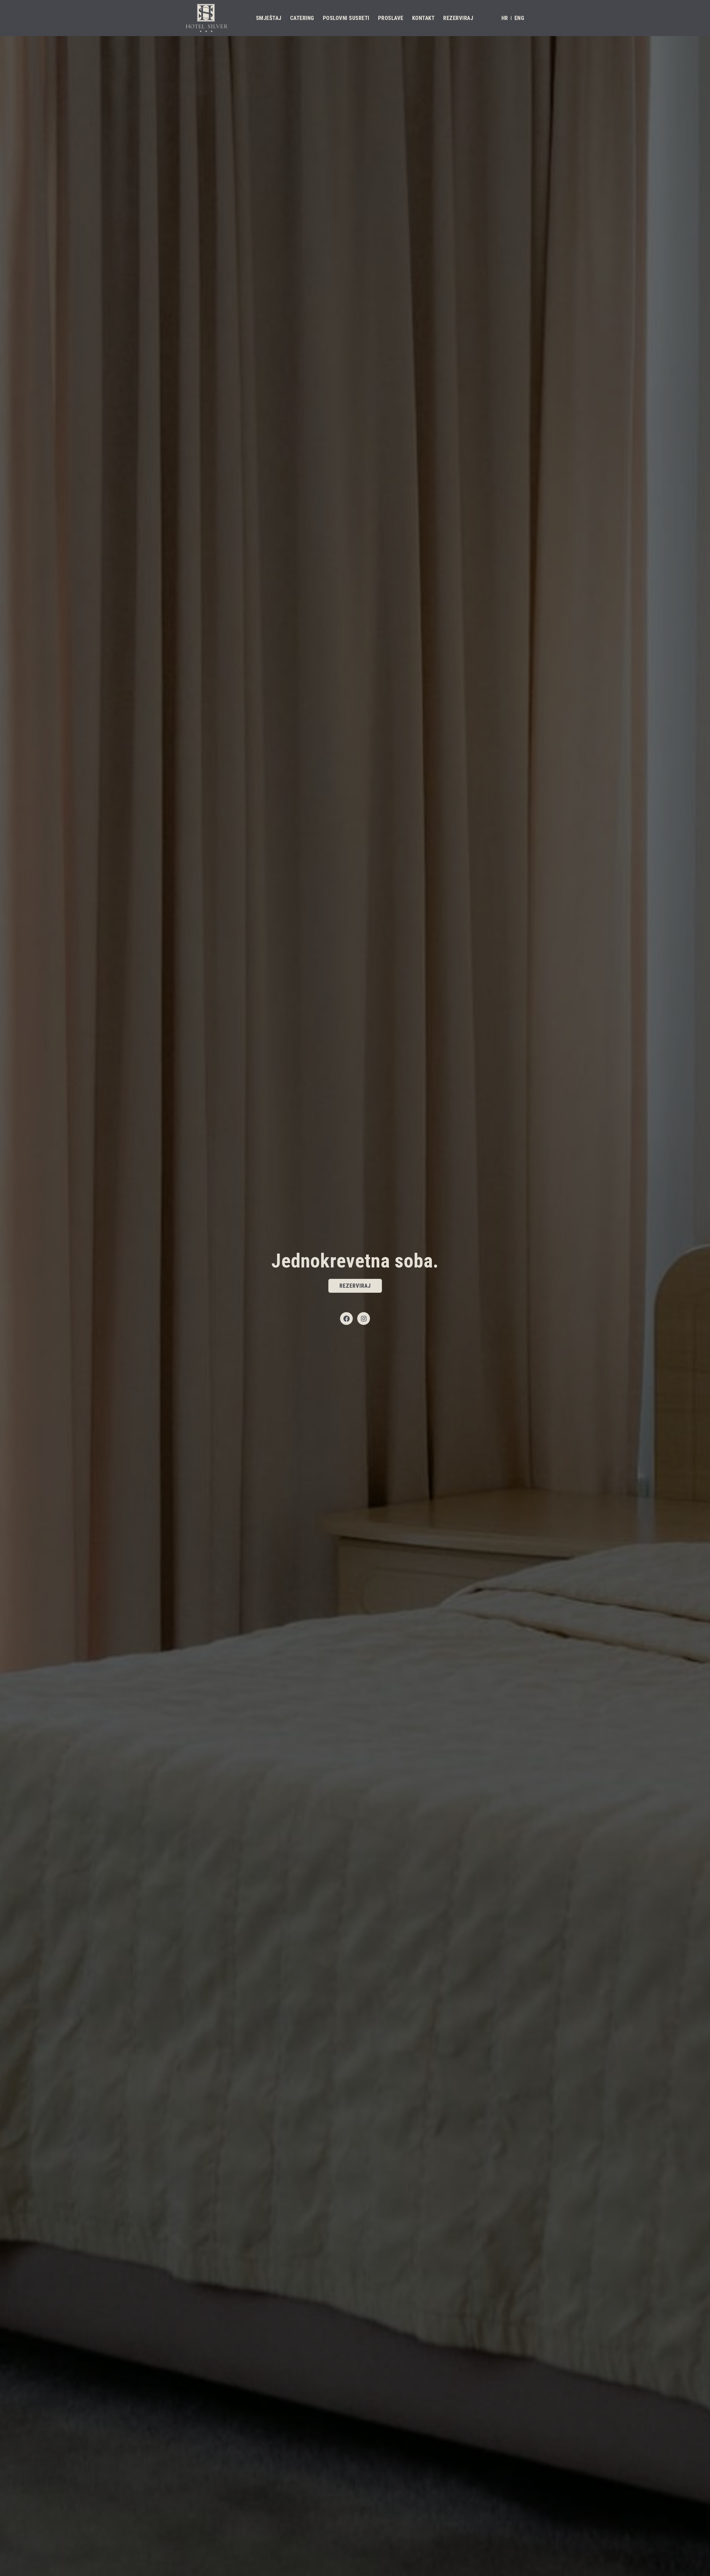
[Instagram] (364, 1319)
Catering (302, 18)
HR (505, 18)
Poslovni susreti (346, 18)
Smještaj (269, 18)
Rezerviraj (458, 18)
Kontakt (424, 18)
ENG (519, 18)
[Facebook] (346, 1319)
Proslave (391, 18)
